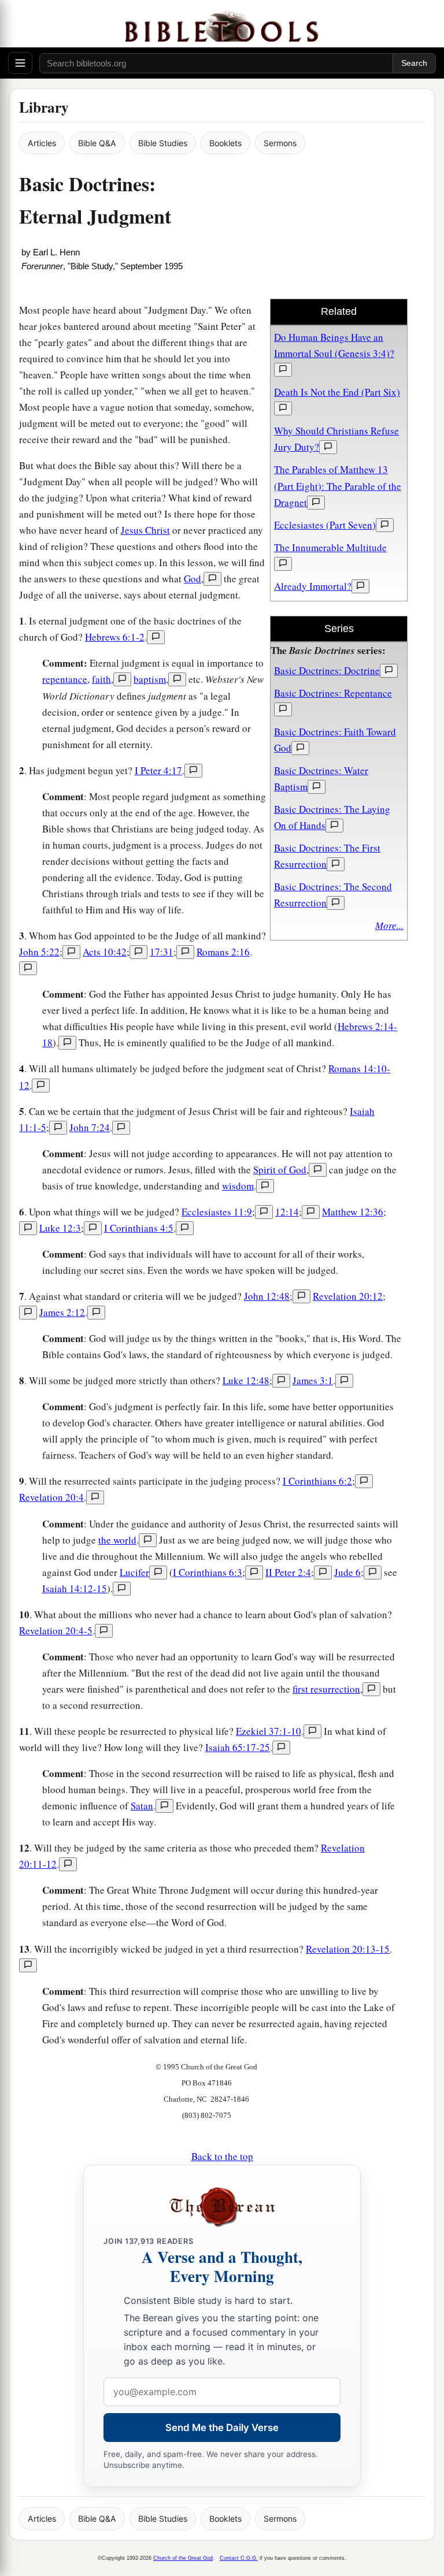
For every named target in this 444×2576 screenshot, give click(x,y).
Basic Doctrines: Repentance (333, 693)
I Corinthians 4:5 (139, 1228)
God (193, 579)
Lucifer (134, 1572)
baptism (150, 679)
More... (389, 925)
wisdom (238, 1186)
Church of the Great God (183, 2558)
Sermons (280, 143)
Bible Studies (163, 143)
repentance (65, 679)
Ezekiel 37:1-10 (269, 1731)
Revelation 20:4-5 (56, 1631)
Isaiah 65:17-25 (238, 1747)
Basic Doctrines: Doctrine (327, 670)
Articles (42, 143)
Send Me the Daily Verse (222, 2428)
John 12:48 (267, 1296)
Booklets (225, 143)
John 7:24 (90, 1127)
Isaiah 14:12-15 (75, 1588)
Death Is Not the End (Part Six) (337, 392)
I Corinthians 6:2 (317, 1481)
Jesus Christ (145, 530)
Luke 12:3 (60, 1228)
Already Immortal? (313, 586)
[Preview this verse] (156, 637)
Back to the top (222, 2156)
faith (101, 679)
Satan (142, 1806)
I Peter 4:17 (158, 770)
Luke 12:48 (246, 1380)
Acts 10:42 (105, 952)
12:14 (287, 1212)
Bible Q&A (97, 143)
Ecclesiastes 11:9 (217, 1212)
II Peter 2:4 (288, 1572)
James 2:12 (62, 1312)
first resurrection (326, 1689)
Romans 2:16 (223, 952)
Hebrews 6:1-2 (115, 637)
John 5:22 (39, 952)
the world (117, 1540)
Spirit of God (280, 1170)
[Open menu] (20, 63)
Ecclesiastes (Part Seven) (325, 525)
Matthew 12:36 (353, 1212)
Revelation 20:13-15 (348, 1949)
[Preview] (283, 370)
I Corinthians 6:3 (208, 1572)
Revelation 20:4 (51, 1497)
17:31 (162, 952)
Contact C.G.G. (239, 2558)
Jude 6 (347, 1572)
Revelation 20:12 (348, 1296)
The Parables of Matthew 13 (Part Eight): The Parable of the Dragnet (338, 486)
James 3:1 (313, 1380)
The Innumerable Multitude (330, 547)
